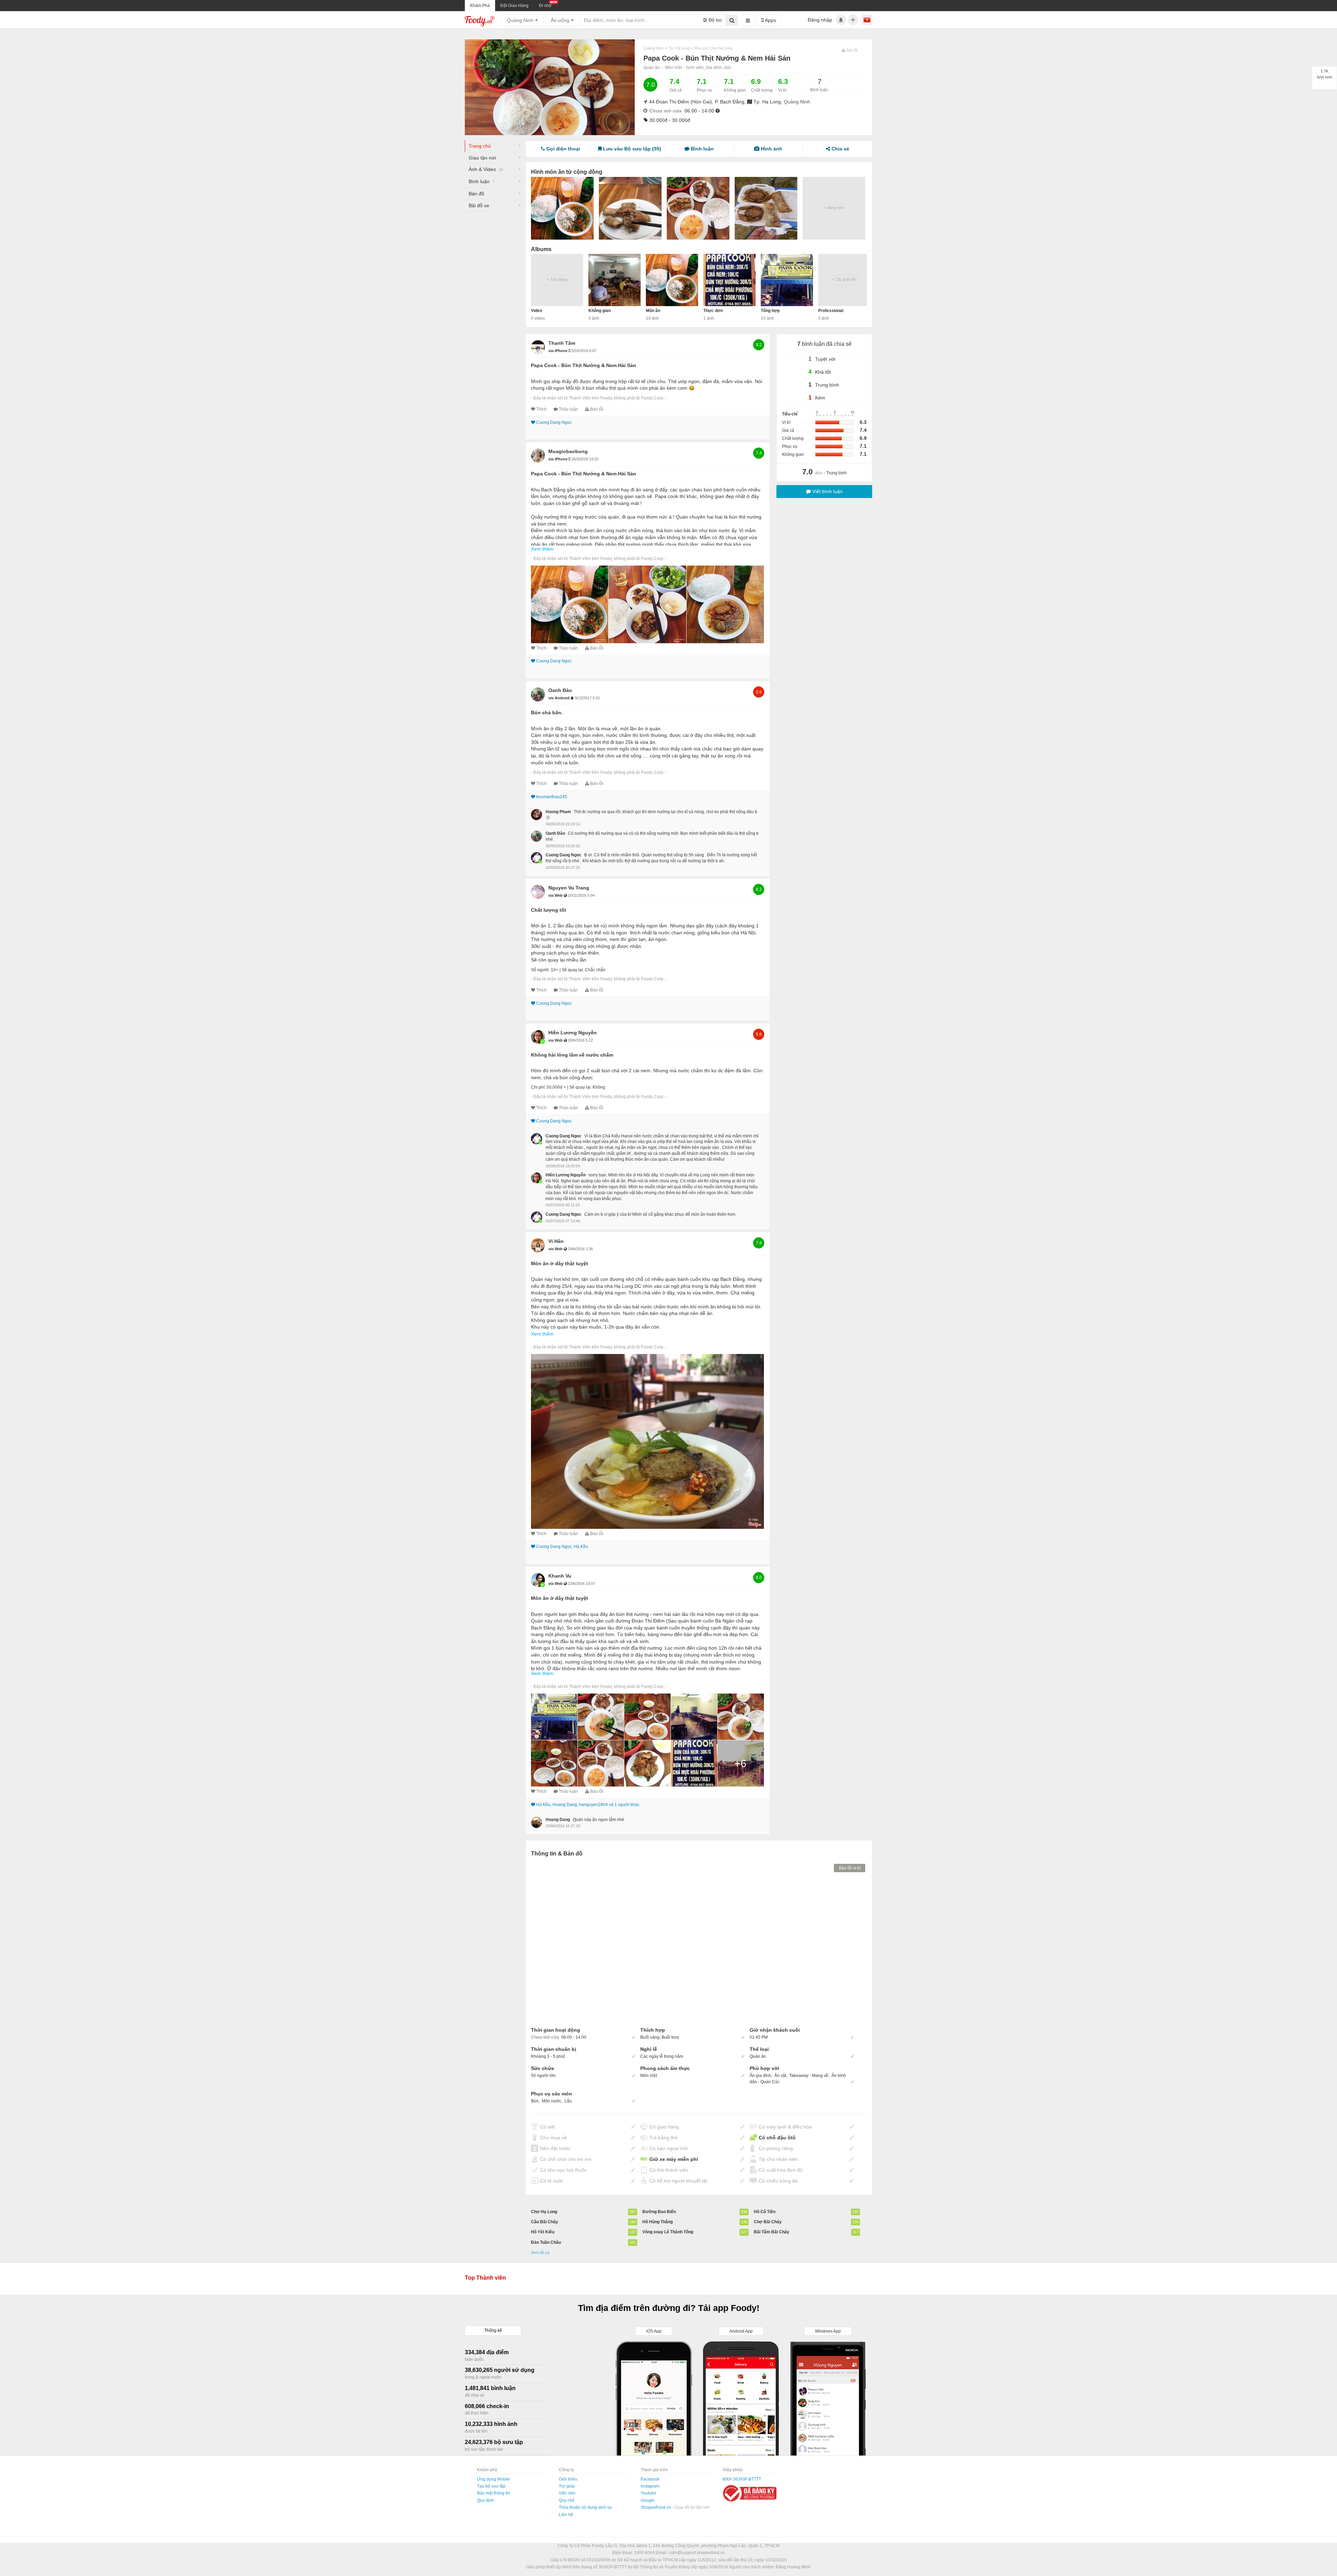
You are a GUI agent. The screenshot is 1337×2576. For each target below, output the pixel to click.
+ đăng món (834, 208)
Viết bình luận (827, 491)
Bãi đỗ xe (479, 205)
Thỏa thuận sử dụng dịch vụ (585, 2507)
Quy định (486, 2500)
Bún (535, 2101)
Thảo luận (568, 409)
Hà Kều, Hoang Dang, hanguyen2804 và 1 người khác (588, 1805)
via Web (556, 895)
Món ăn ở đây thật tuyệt (560, 1263)
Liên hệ (566, 2515)
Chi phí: (538, 1087)
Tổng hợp (770, 311)
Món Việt (673, 68)
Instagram (650, 2486)
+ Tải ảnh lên (845, 280)
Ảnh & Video (486, 169)
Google (648, 2500)
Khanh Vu (560, 1576)
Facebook (650, 2479)
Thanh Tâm (562, 343)
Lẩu (568, 2101)
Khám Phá (480, 6)
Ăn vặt (780, 2076)
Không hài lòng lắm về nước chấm (572, 1055)
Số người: (540, 970)
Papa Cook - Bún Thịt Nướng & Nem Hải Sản (584, 365)
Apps (770, 20)
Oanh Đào (560, 690)
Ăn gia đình (760, 2076)
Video (537, 311)
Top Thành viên (485, 2278)
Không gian (600, 311)
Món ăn (653, 311)
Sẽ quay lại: (573, 970)
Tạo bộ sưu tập (491, 2486)
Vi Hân (556, 1241)
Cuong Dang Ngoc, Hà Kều (562, 1547)
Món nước (552, 2101)
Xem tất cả (540, 2252)
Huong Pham (558, 812)
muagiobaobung (568, 451)
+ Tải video (557, 280)
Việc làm (567, 2493)
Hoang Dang (558, 1820)
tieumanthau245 (552, 797)
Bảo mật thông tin (494, 2493)
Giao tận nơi (482, 158)
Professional (831, 311)
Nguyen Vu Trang (569, 888)
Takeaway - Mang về (809, 2076)
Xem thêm (542, 549)
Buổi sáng (650, 2037)
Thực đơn (713, 311)
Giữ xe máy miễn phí (674, 2159)
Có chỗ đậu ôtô (777, 2138)
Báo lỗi (597, 409)
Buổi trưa (670, 2037)
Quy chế (567, 2500)
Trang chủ (480, 146)
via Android (560, 698)
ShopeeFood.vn (656, 2507)
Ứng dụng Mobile (494, 2479)
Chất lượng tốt (549, 910)
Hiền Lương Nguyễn (573, 1033)
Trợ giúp (567, 2486)
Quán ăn (652, 68)
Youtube (648, 2493)
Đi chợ (545, 6)
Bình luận (482, 181)
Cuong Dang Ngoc (554, 422)
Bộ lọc (715, 20)
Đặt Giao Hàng (514, 6)
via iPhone (558, 351)
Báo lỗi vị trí (850, 1868)
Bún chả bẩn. (547, 713)
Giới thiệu (568, 2479)
